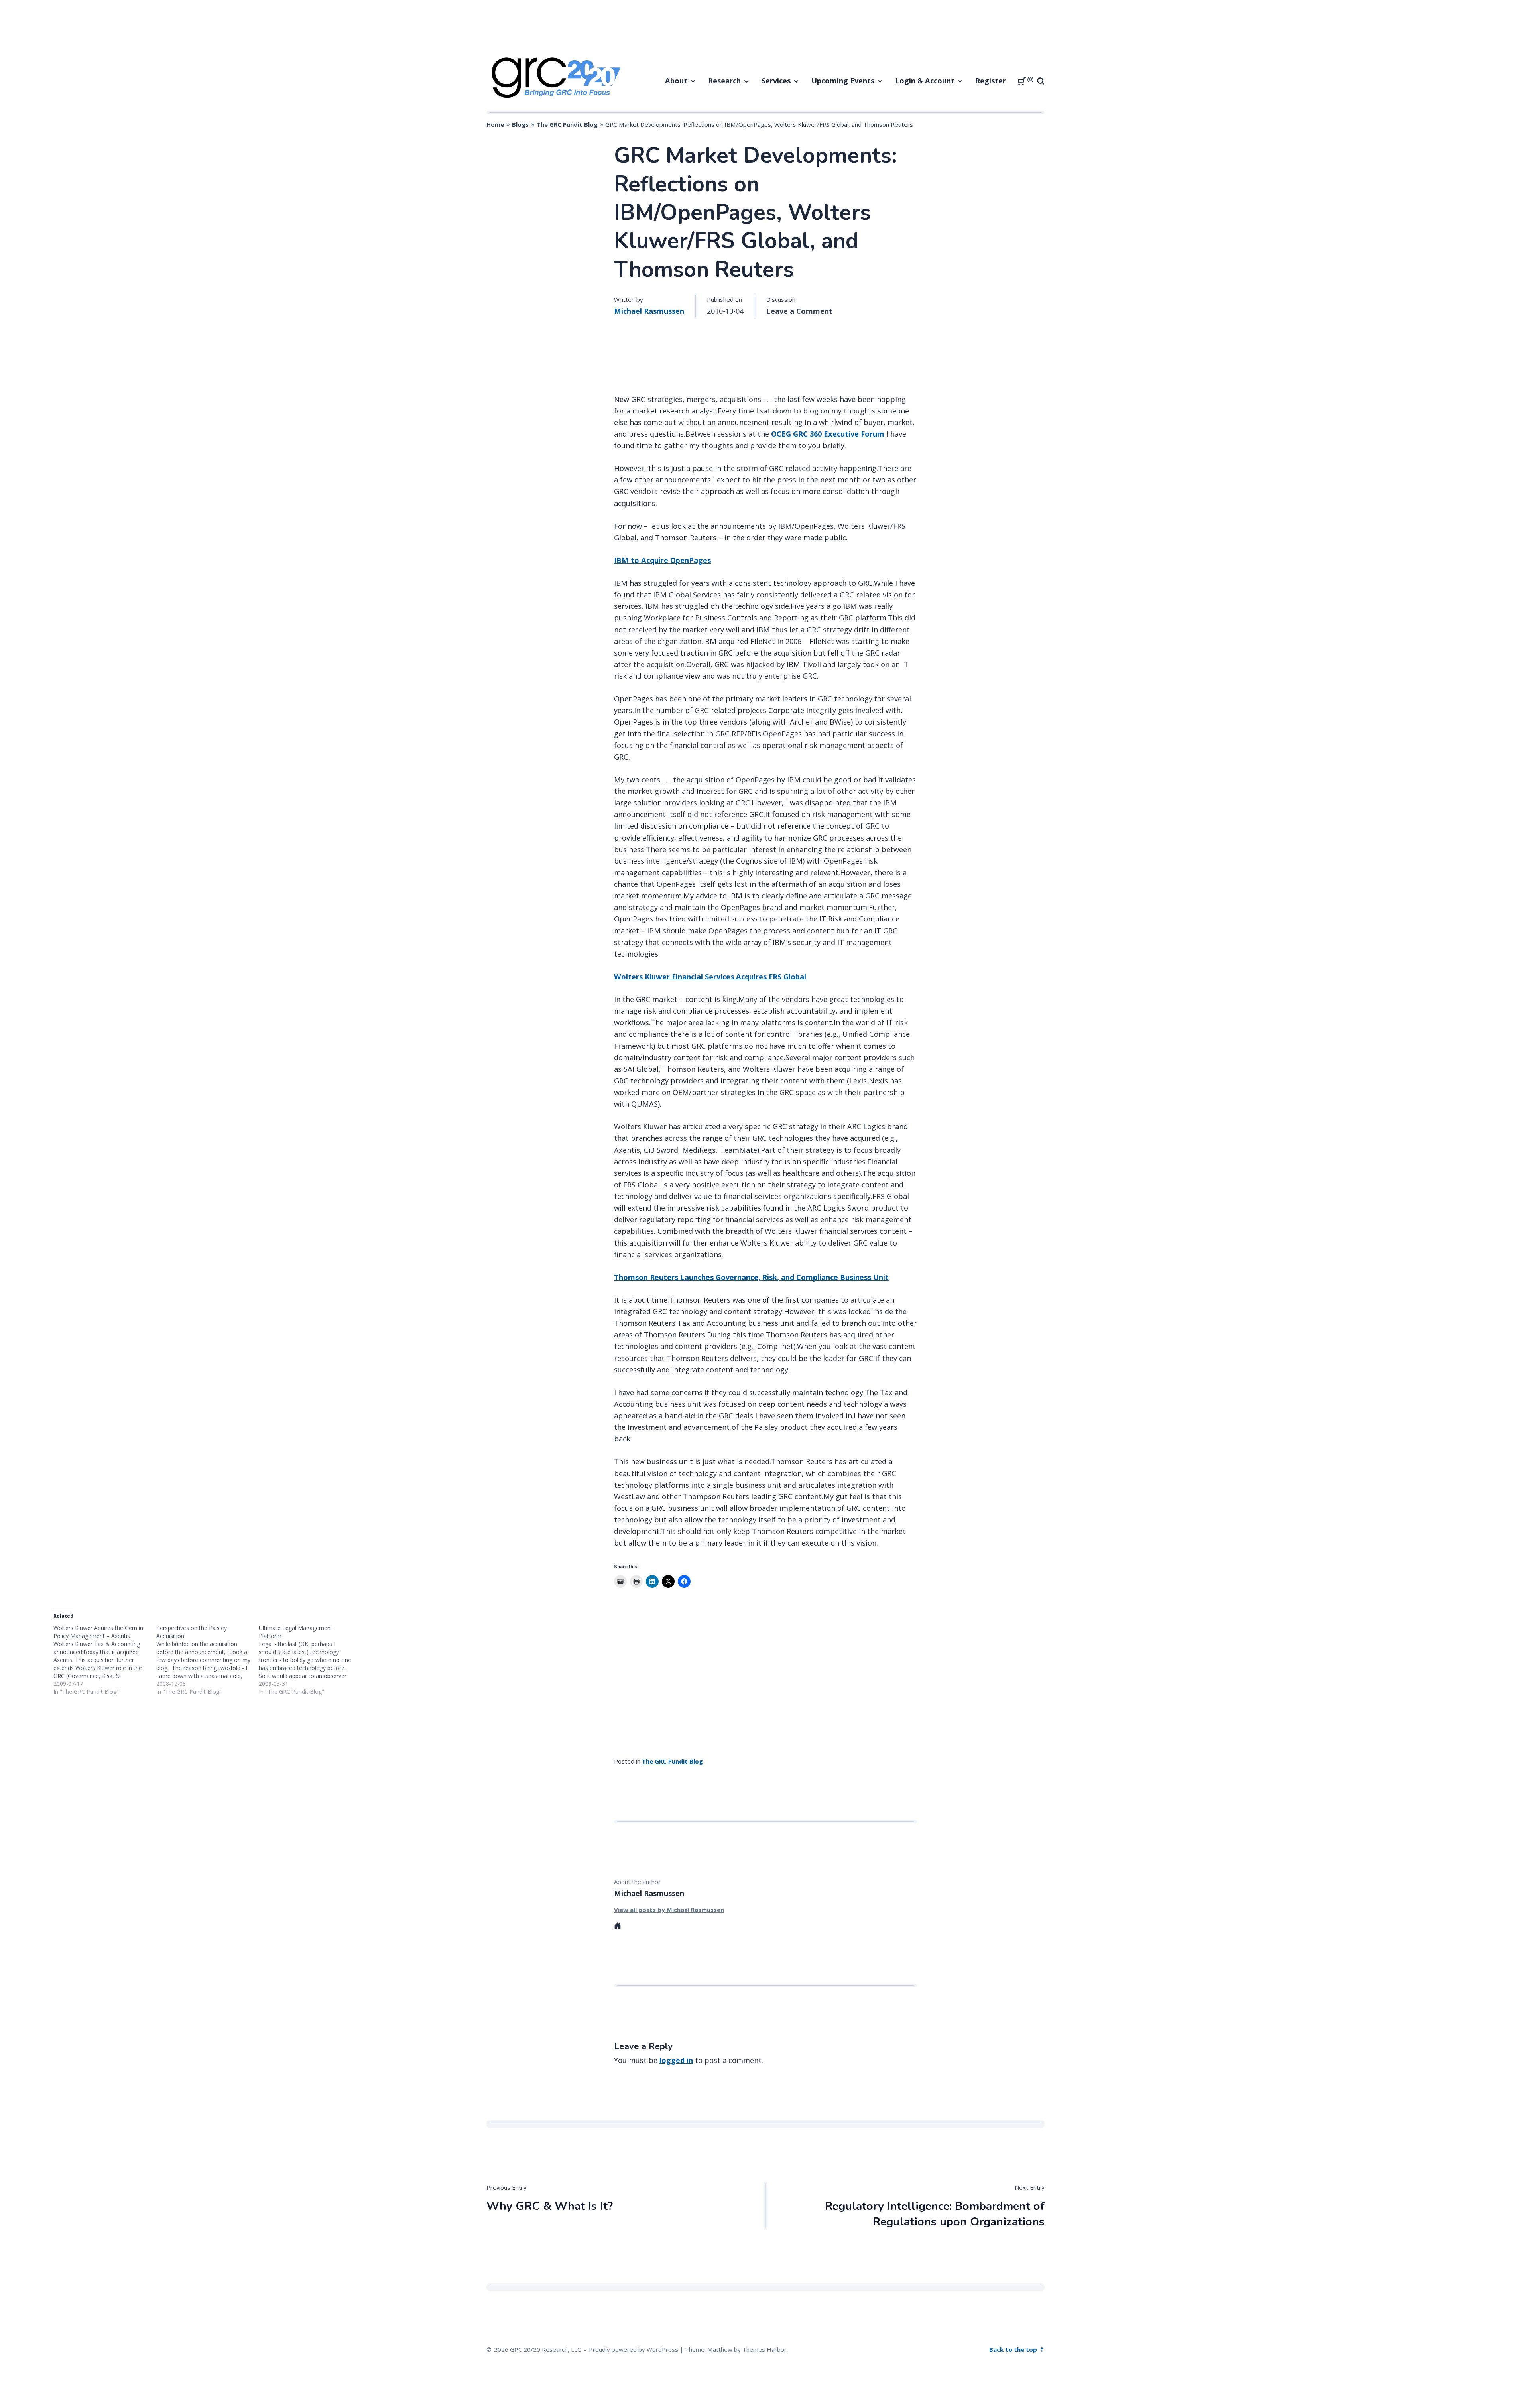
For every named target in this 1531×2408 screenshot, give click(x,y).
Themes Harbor (765, 2349)
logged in (676, 2060)
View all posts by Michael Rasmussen (669, 1910)
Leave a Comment (799, 311)
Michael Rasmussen (649, 311)
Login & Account (925, 81)
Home (495, 124)
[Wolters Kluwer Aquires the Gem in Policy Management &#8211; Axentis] (105, 1660)
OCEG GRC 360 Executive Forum (828, 434)
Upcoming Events (843, 81)
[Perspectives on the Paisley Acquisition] (208, 1660)
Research (724, 81)
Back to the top (1014, 2349)
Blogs (520, 124)
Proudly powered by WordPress (634, 2349)
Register (991, 81)
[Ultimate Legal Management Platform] (310, 1660)
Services (776, 81)
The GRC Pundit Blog (567, 124)
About (676, 81)
